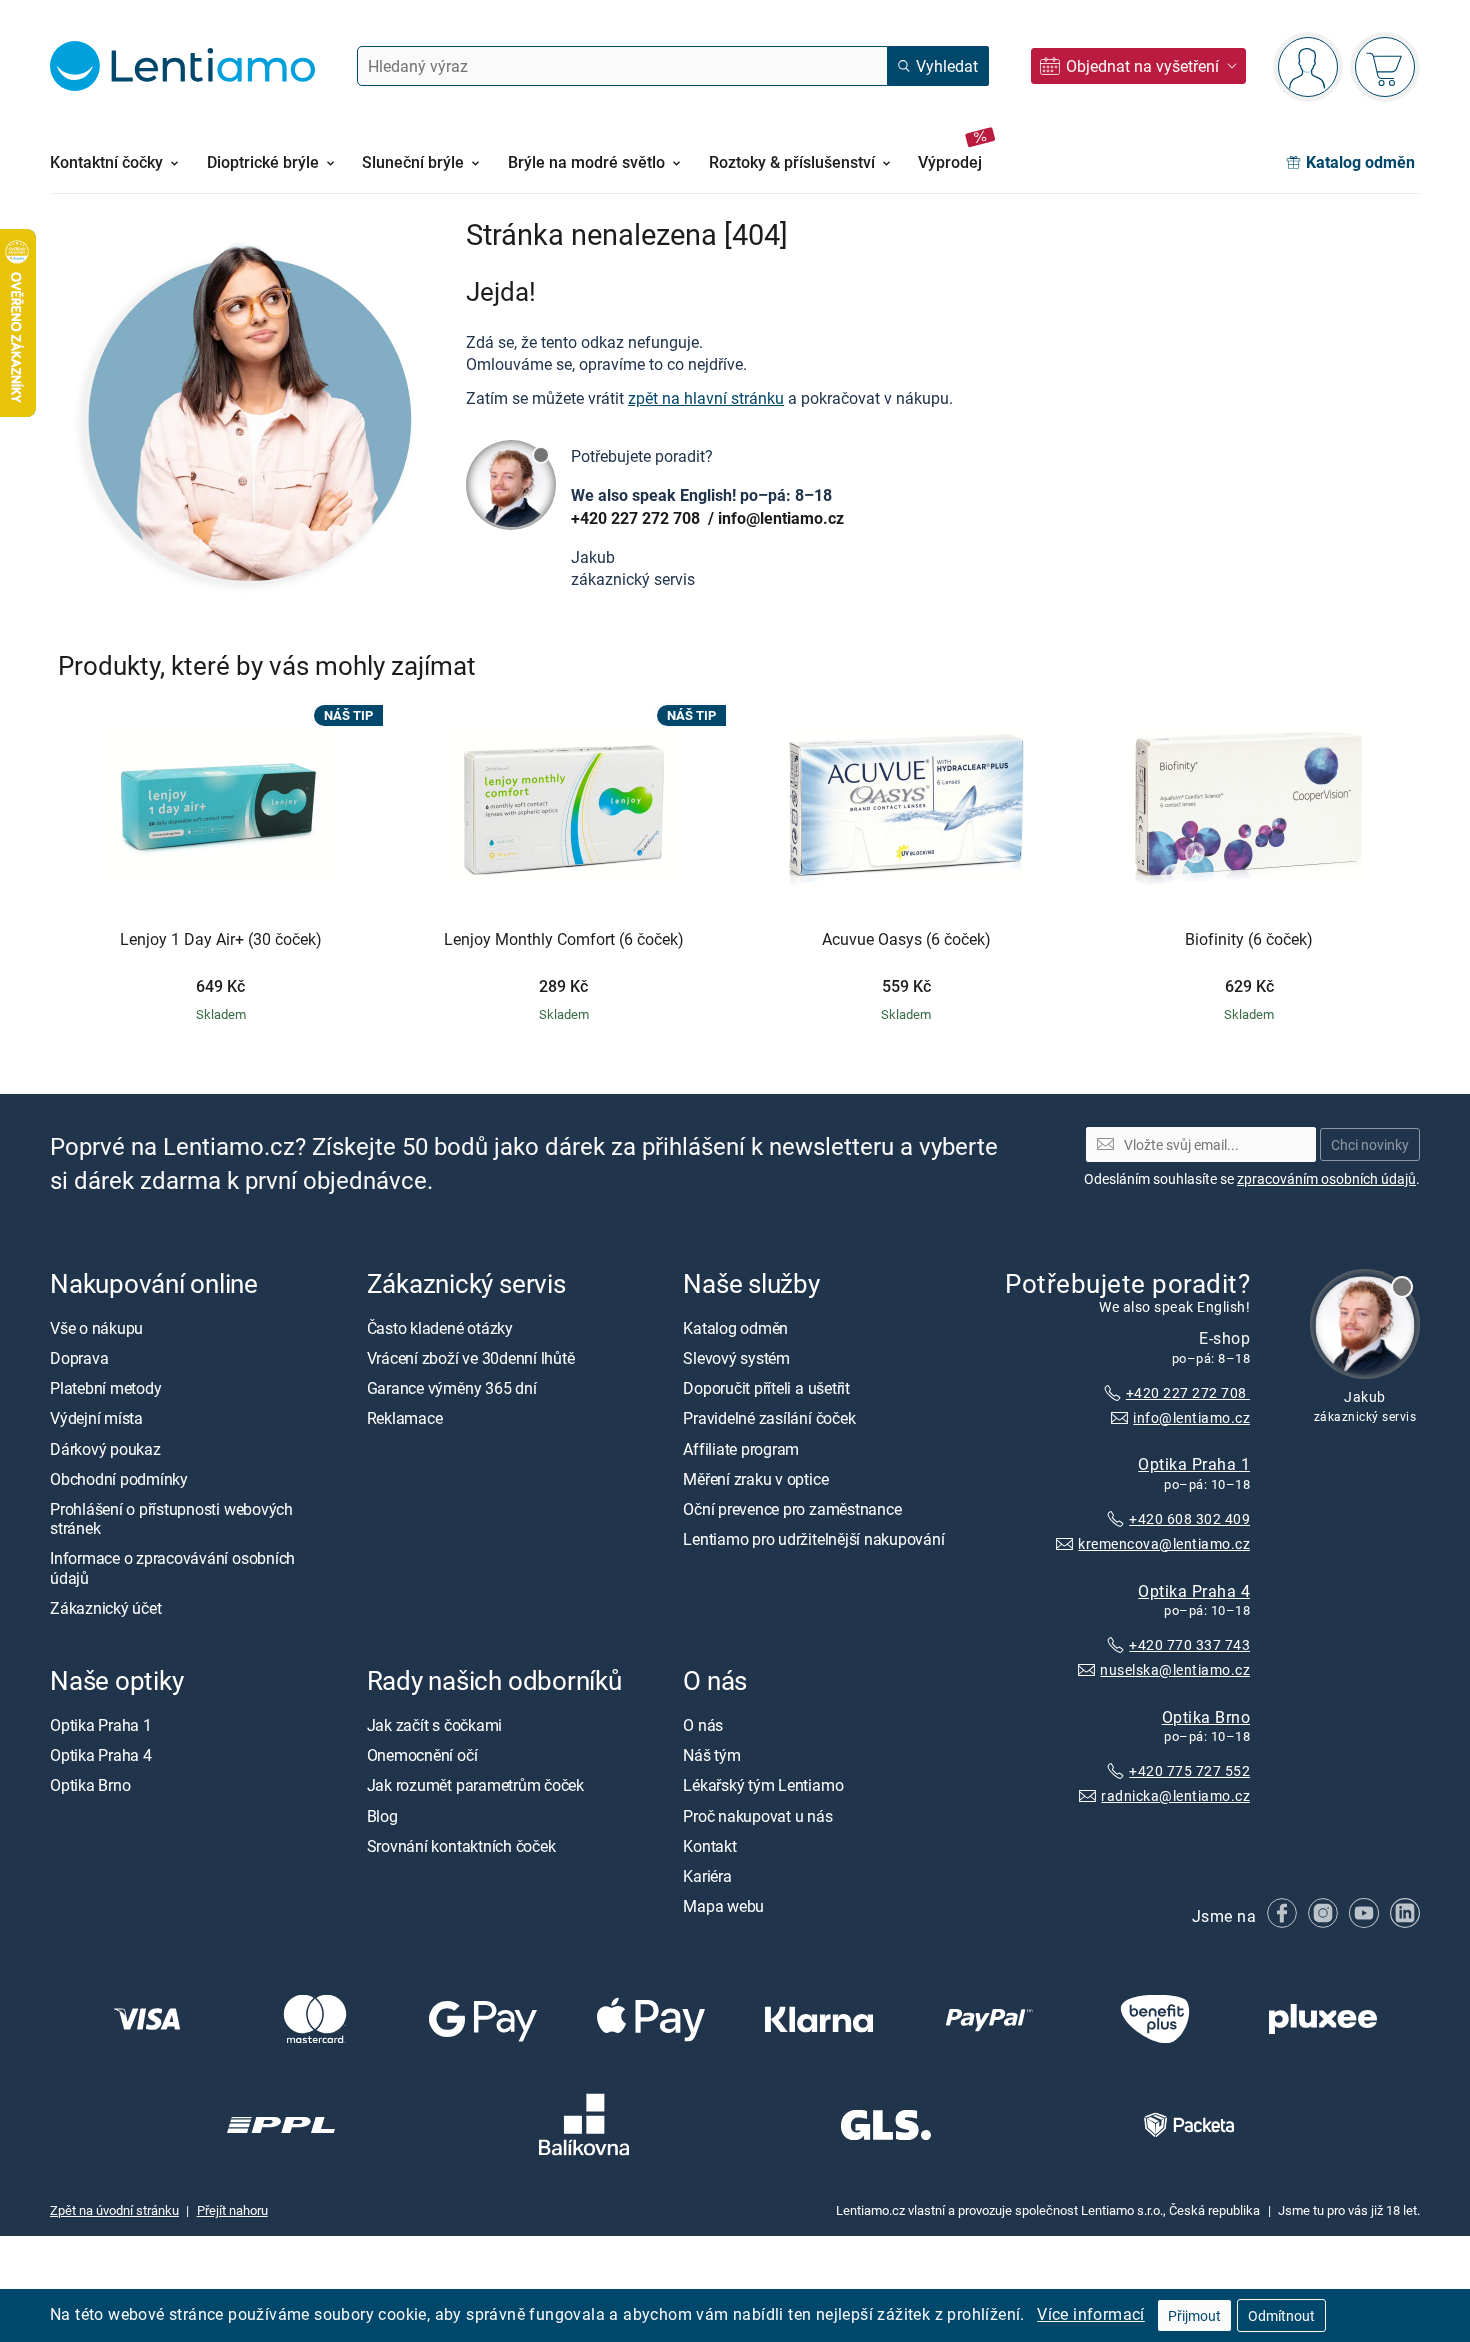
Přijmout (1194, 2315)
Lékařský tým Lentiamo (763, 1785)
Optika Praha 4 (1194, 1590)
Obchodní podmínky (119, 1479)
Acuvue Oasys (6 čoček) (906, 940)
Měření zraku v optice (755, 1479)
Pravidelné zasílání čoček (769, 1418)
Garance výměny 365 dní (452, 1388)
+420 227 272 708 (637, 518)
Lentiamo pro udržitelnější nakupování (813, 1539)
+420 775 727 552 (1189, 1770)
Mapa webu (723, 1906)
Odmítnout (1281, 2315)
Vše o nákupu (96, 1328)
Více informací (1091, 2314)
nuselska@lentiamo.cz (1175, 1669)
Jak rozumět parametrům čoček (475, 1785)
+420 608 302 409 (1189, 1518)
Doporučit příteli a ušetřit (766, 1388)
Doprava (79, 1358)
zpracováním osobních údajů (1326, 1178)
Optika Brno (1206, 1716)
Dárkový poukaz (105, 1449)
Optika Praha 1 (1194, 1464)
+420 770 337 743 (1189, 1644)
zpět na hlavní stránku (706, 398)
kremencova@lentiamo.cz (1164, 1543)
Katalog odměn (735, 1328)
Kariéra (707, 1876)
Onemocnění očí (422, 1755)
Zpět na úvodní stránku (114, 2210)
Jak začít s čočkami (434, 1725)
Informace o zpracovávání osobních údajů (172, 1567)
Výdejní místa (96, 1418)
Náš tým (711, 1755)
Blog (382, 1815)
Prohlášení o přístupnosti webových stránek (171, 1518)
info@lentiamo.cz (781, 518)
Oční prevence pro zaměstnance (792, 1509)
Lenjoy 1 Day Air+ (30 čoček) (221, 940)
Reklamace (405, 1418)
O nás (703, 1725)
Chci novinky (1370, 1144)
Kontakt (709, 1846)
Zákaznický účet (105, 1608)
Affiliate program (741, 1449)
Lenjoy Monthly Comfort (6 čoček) (564, 940)
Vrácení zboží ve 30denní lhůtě (471, 1358)
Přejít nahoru (232, 2210)
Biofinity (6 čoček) (1249, 940)
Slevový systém (736, 1358)
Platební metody (105, 1388)
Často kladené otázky (440, 1328)
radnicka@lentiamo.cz (1175, 1795)
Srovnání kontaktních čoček (461, 1846)
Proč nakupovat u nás (757, 1815)
